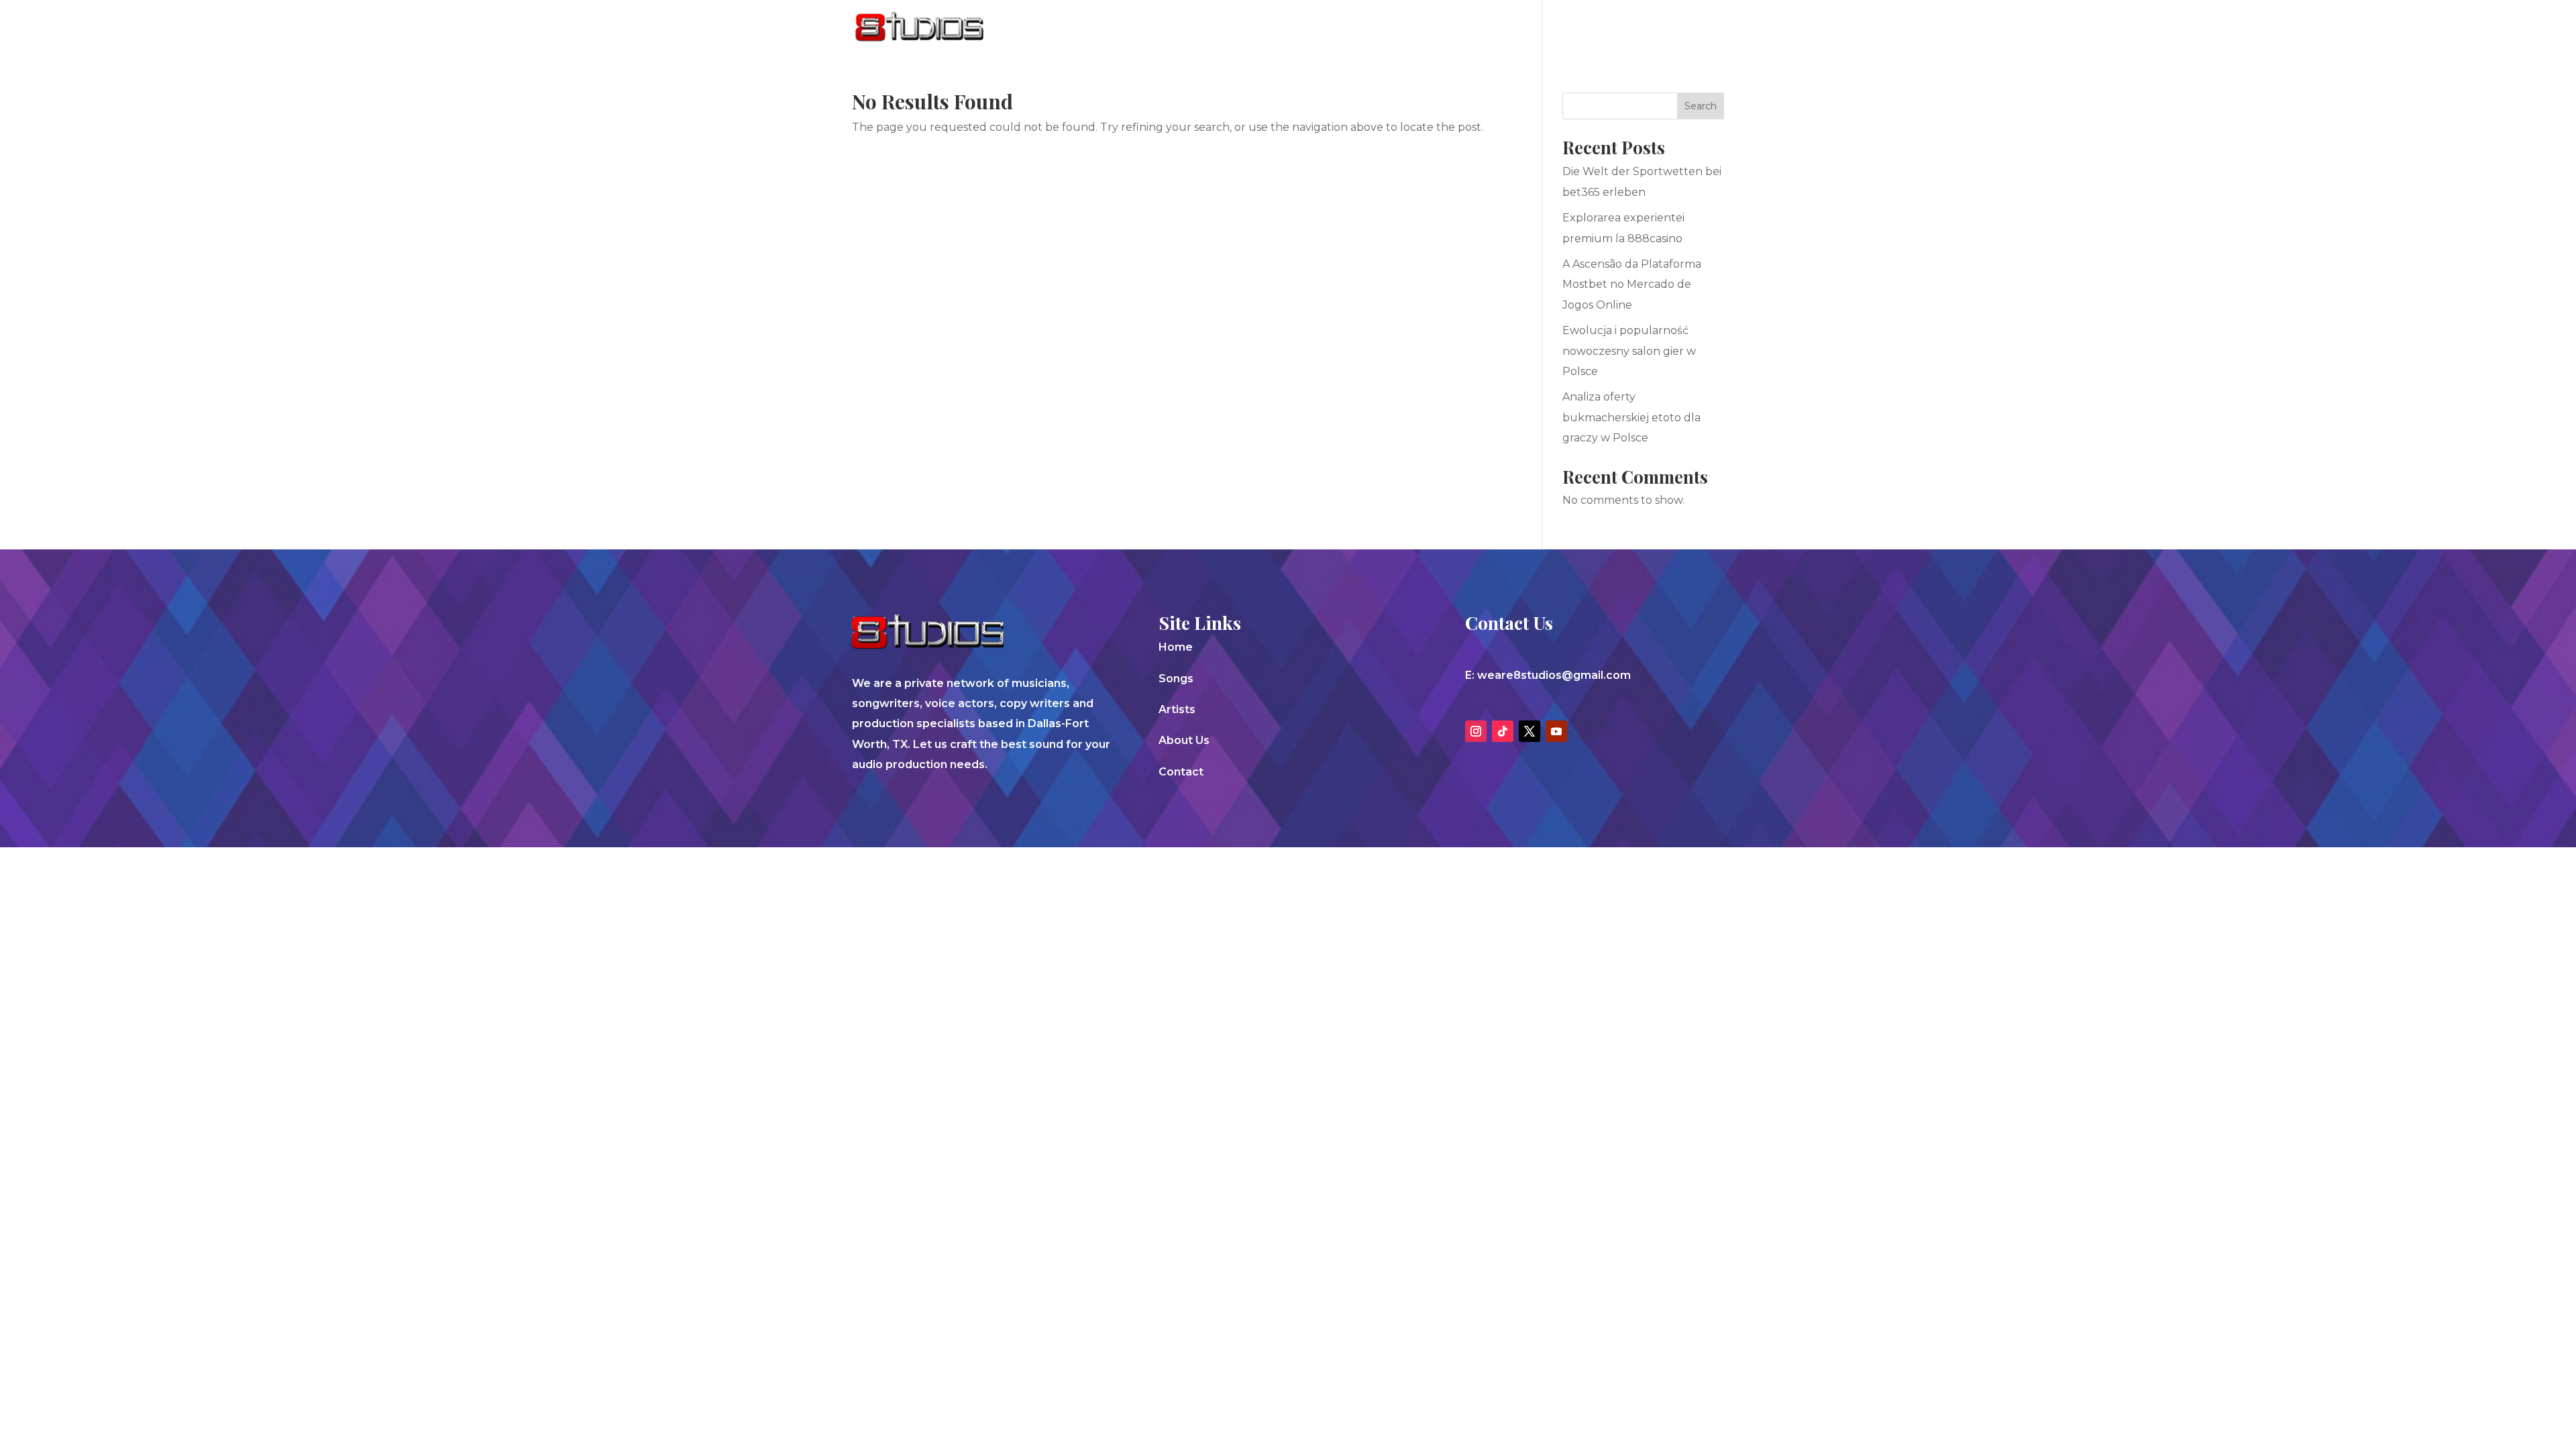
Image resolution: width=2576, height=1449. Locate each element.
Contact (1667, 28)
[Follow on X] (1529, 731)
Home (1176, 647)
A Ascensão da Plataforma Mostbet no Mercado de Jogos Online (1632, 284)
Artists (1527, 28)
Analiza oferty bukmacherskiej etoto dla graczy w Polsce (1631, 417)
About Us (1595, 28)
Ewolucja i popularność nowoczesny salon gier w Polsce (1629, 351)
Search (1701, 106)
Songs (1469, 28)
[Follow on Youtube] (1556, 731)
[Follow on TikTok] (1503, 731)
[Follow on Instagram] (1476, 731)
